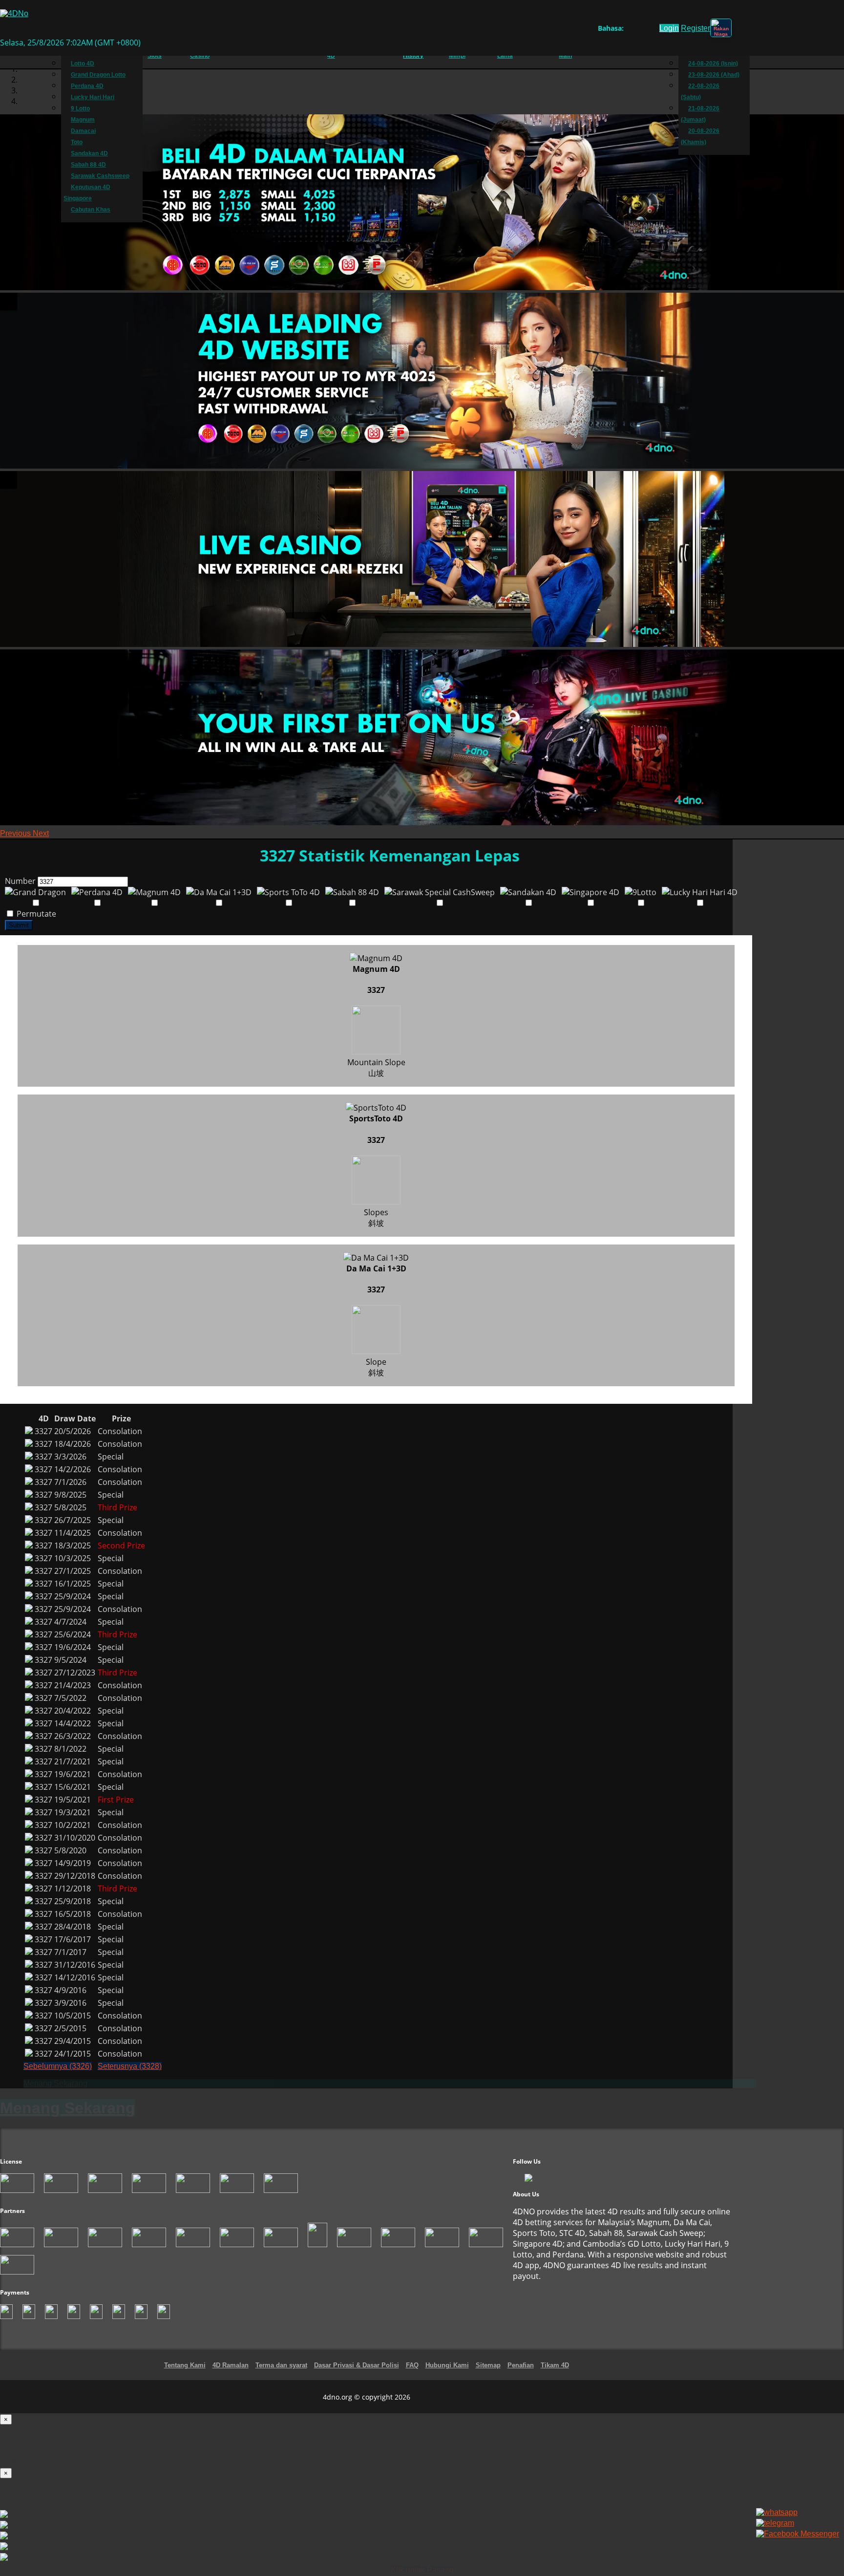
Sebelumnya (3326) (58, 2066)
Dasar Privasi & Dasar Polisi (357, 2365)
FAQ (412, 2365)
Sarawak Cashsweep (100, 176)
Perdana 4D (87, 86)
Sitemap (488, 2365)
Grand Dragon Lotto (98, 75)
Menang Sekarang (55, 2083)
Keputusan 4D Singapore (87, 193)
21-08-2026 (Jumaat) (700, 114)
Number (20, 881)
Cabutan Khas (91, 210)
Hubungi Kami (447, 2365)
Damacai (83, 131)
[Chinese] (639, 30)
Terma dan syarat (281, 2365)
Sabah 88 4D (88, 165)
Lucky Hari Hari (93, 97)
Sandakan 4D (89, 153)
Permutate (35, 914)
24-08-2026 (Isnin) (713, 64)
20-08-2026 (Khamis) (700, 137)
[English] (629, 30)
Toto (77, 142)
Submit (19, 925)
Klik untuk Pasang (422, 2570)
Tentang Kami (185, 2365)
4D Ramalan (231, 2365)
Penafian (521, 2365)
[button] (16, 833)
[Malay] (648, 30)
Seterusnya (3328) (130, 2066)
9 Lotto (80, 108)
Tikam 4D (555, 2365)
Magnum (83, 120)
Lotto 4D (83, 64)
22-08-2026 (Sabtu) (700, 92)
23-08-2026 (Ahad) (714, 75)
